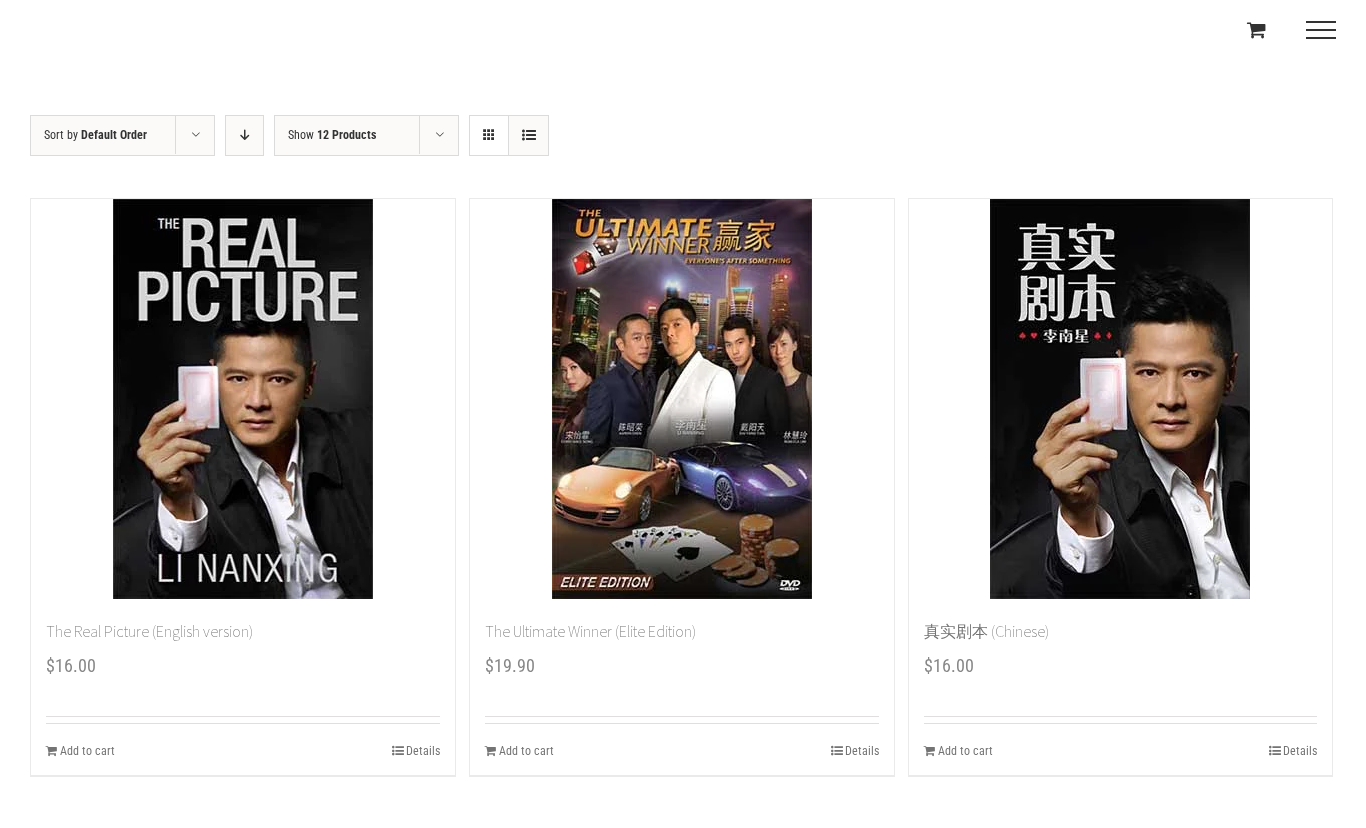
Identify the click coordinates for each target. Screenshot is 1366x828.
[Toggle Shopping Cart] (1256, 29)
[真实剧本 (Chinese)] (1121, 399)
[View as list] (528, 135)
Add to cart (87, 751)
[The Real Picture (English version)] (243, 399)
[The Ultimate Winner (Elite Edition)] (682, 399)
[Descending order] (244, 135)
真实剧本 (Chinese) (986, 631)
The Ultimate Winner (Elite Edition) (590, 631)
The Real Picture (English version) (149, 631)
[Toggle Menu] (1321, 30)
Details (423, 751)
